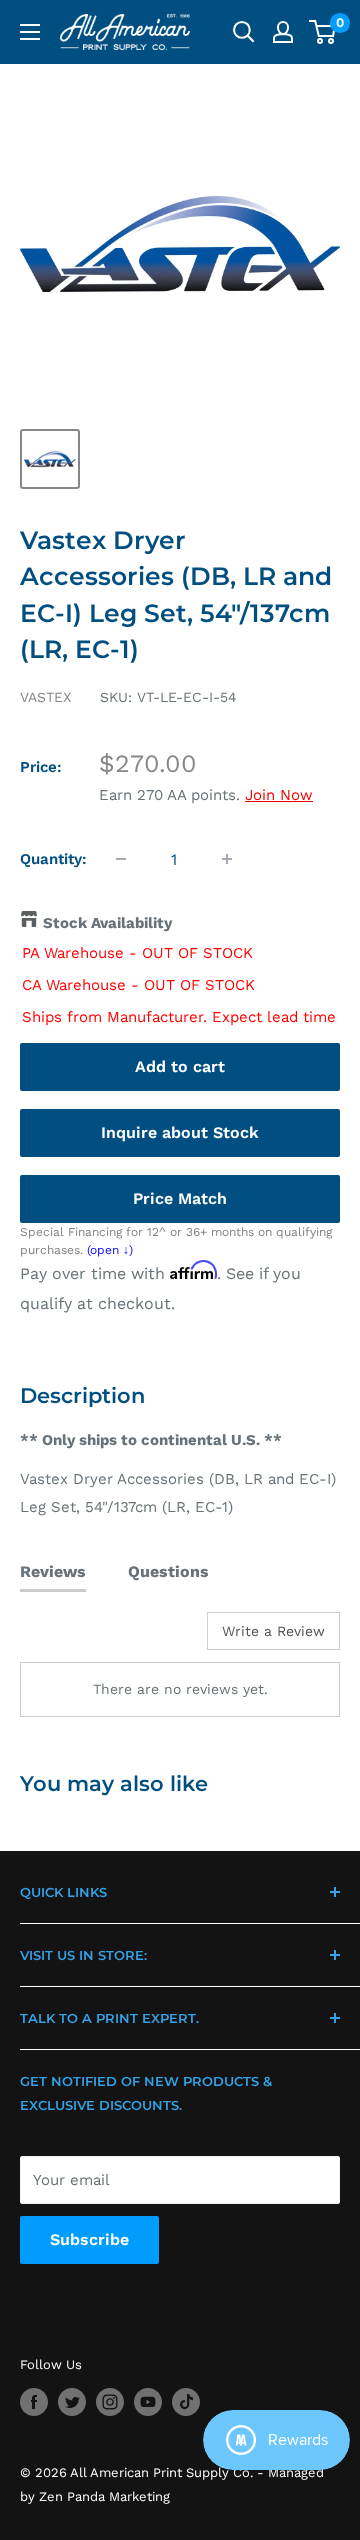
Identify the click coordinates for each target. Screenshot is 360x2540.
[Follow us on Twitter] (72, 2402)
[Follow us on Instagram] (110, 2402)
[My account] (283, 32)
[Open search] (244, 32)
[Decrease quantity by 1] (121, 859)
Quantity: (53, 859)
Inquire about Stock (180, 1132)
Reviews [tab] (53, 1571)
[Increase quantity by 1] (227, 859)
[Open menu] (30, 32)
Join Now (279, 795)
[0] (323, 32)
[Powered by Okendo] (70, 1638)
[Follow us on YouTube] (148, 2402)
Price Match (180, 1198)
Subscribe (89, 2239)
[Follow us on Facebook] (34, 2402)
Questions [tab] (168, 1571)
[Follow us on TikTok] (186, 2402)
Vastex (45, 697)
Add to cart (180, 1066)
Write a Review (273, 1631)
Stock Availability (107, 923)
